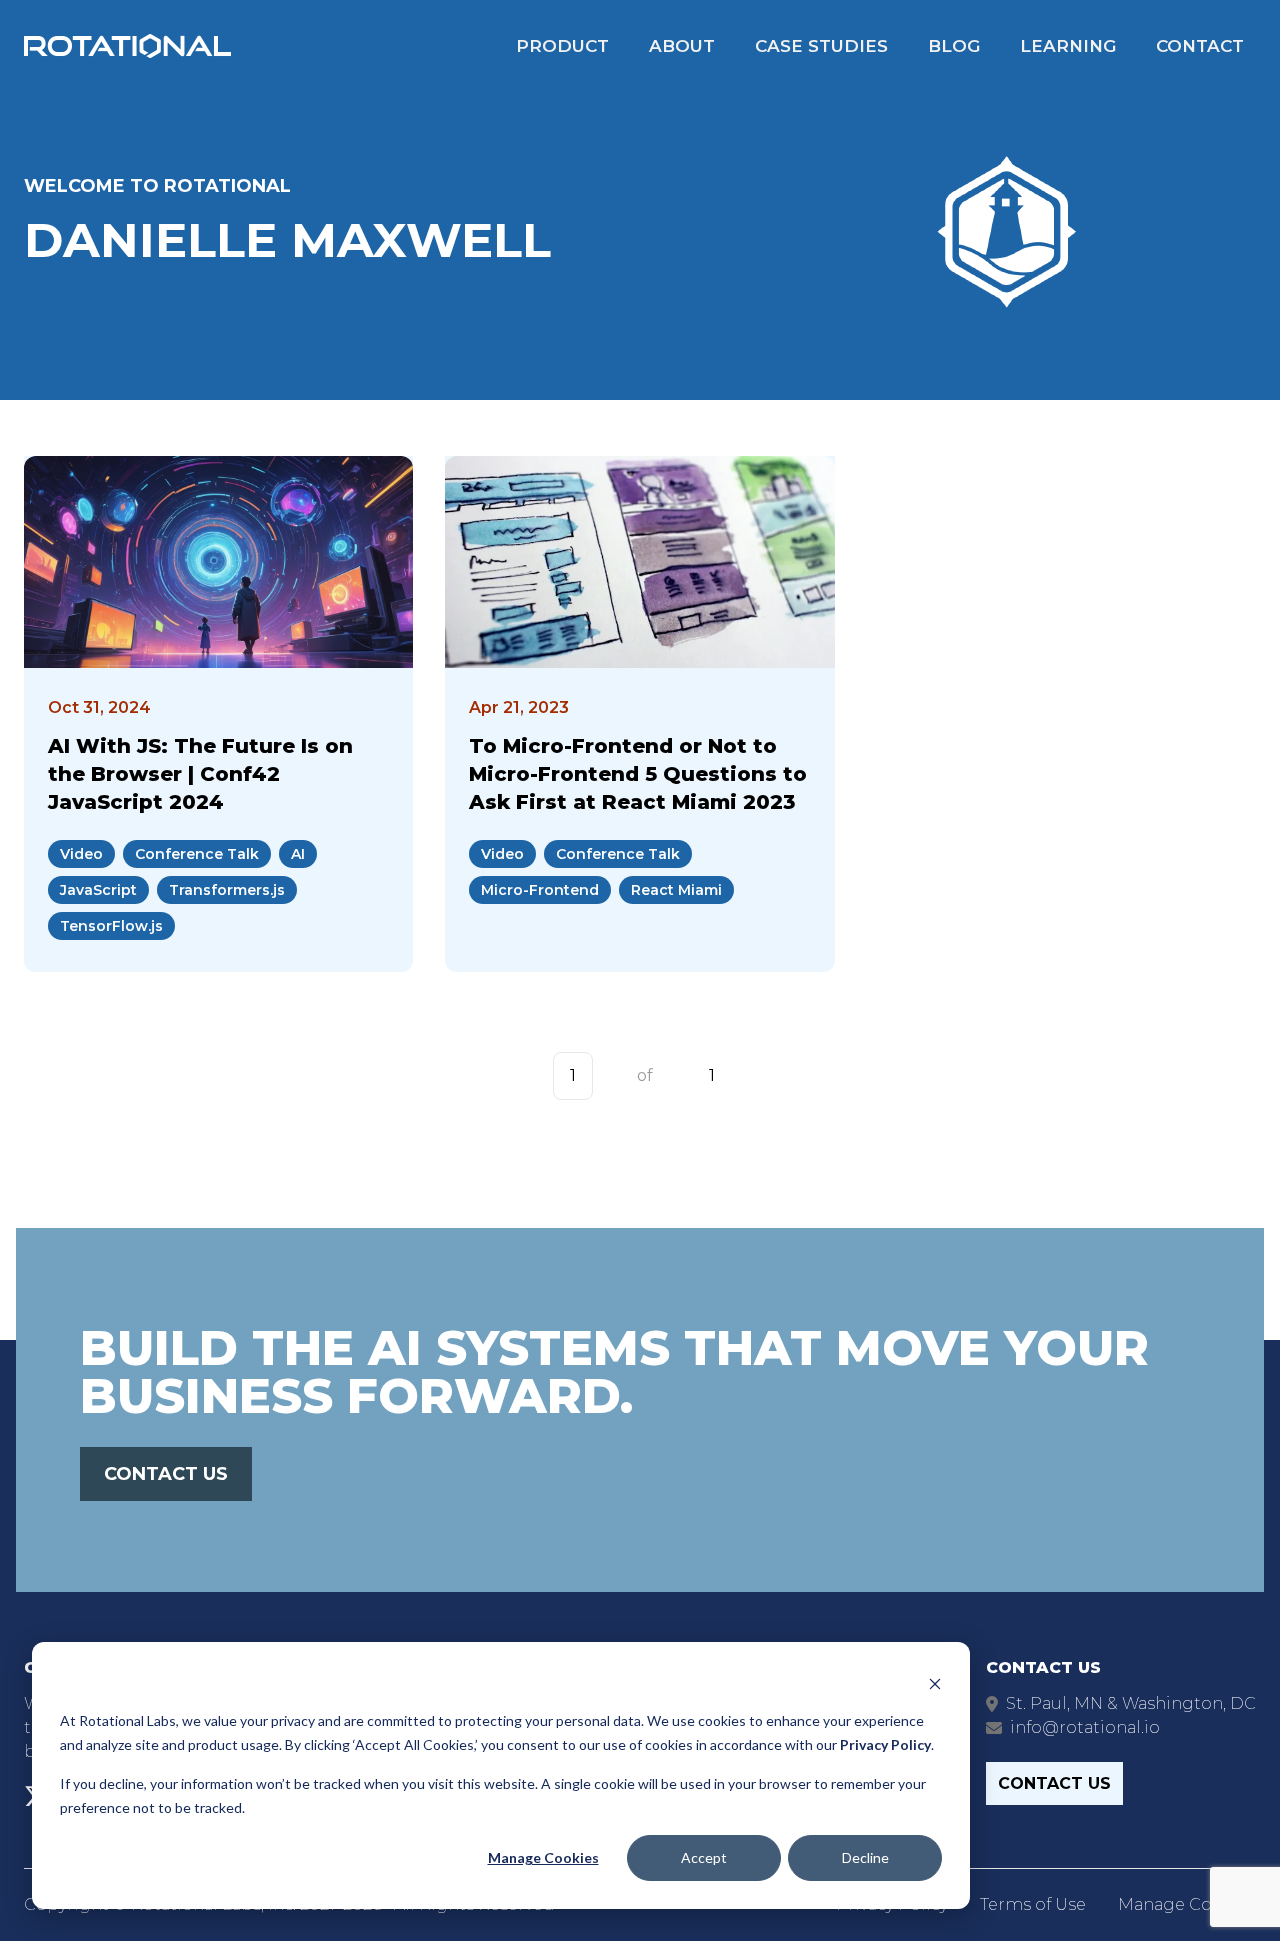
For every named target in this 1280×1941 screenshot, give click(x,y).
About (682, 46)
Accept (704, 1857)
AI (298, 854)
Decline (865, 1857)
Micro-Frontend (540, 890)
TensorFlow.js (111, 926)
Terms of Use (1033, 1904)
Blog (954, 46)
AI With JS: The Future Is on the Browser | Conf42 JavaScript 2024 (200, 774)
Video (81, 854)
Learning (1068, 46)
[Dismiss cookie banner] (935, 1682)
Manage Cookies (543, 1857)
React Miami (676, 890)
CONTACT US (166, 1474)
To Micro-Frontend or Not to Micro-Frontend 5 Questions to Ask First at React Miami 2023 (638, 774)
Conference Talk (197, 854)
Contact (1200, 46)
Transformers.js (227, 890)
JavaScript (98, 890)
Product (562, 46)
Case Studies (821, 46)
